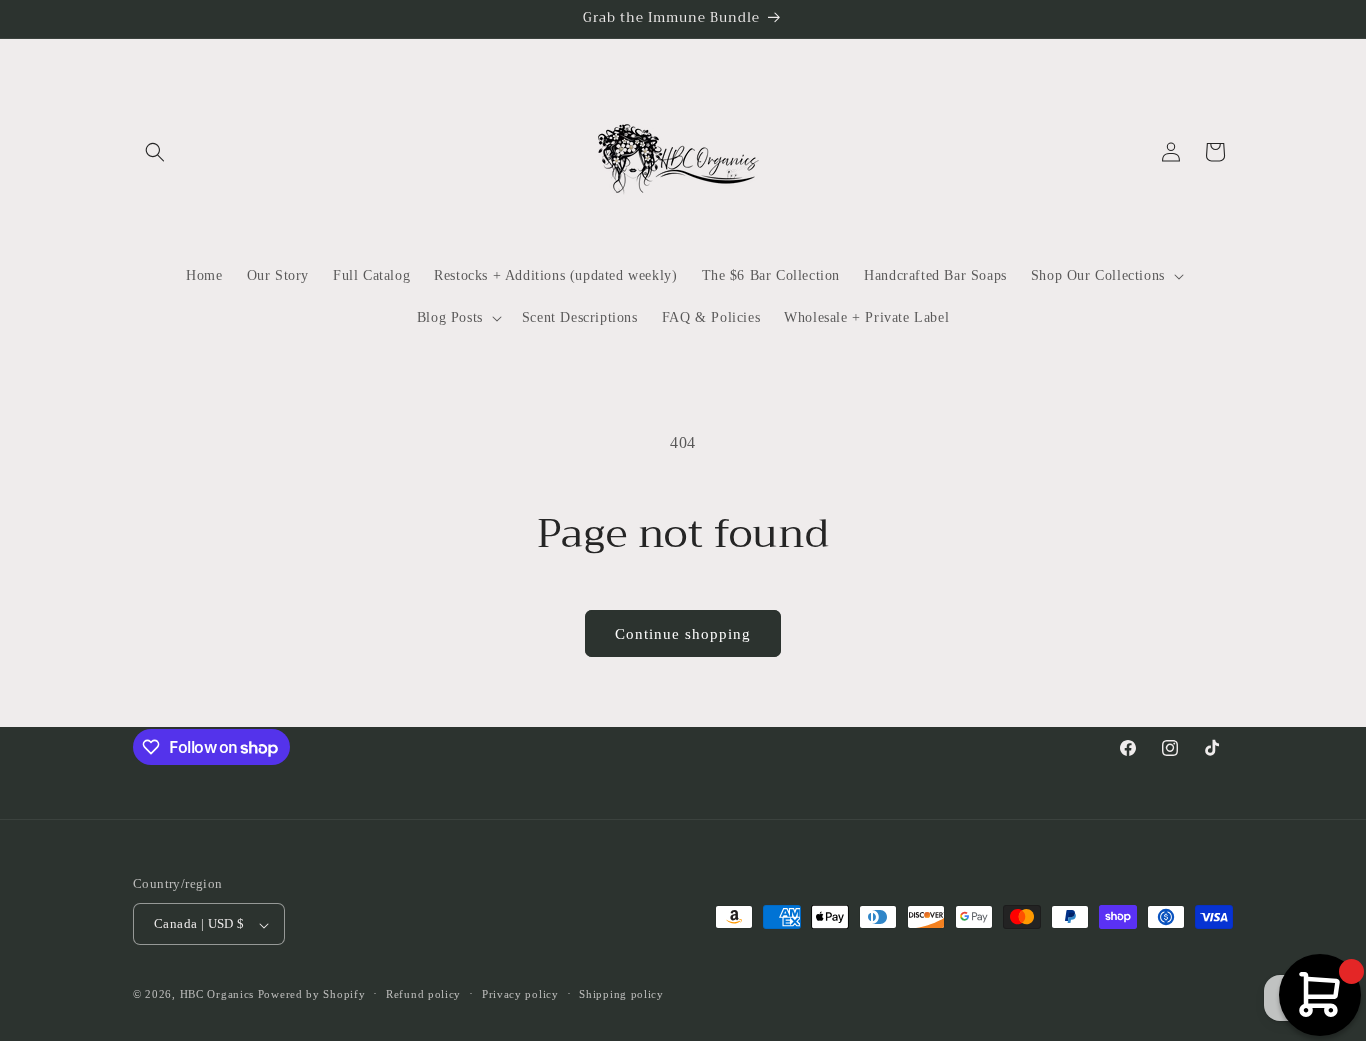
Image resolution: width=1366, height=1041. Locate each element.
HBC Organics (217, 995)
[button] (155, 152)
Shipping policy (621, 994)
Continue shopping (683, 634)
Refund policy (423, 994)
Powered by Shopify (312, 995)
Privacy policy (520, 994)
